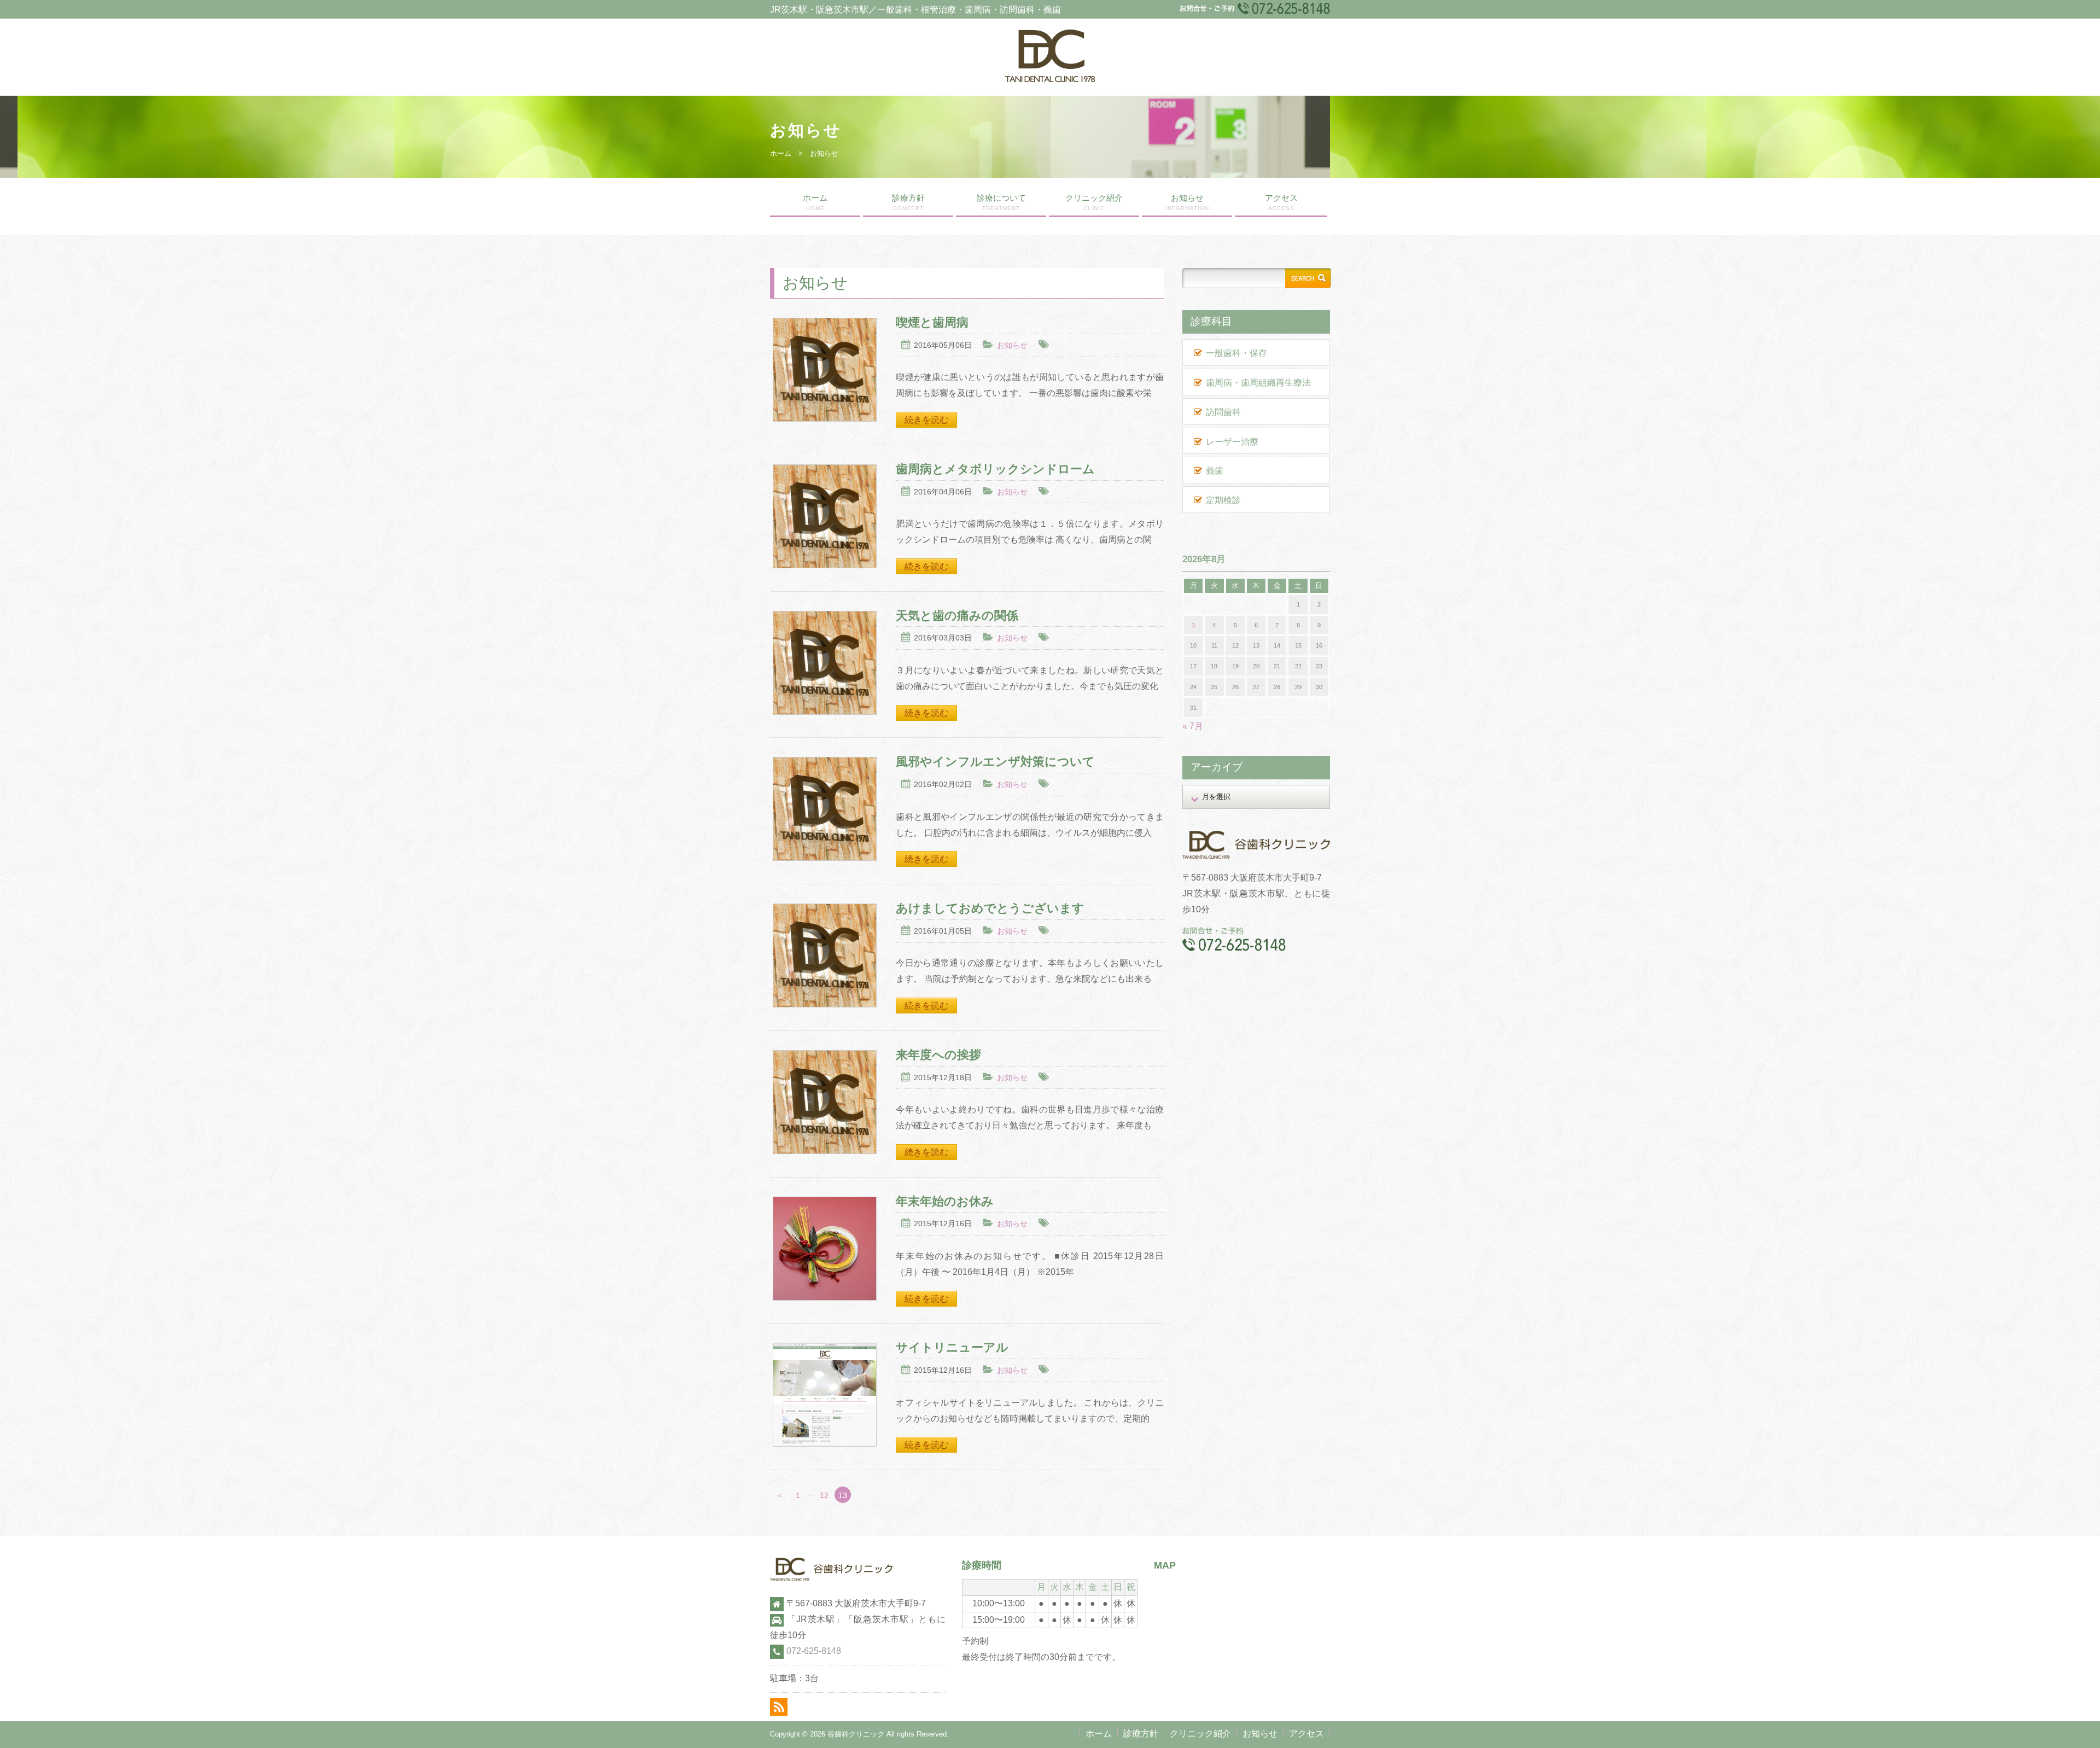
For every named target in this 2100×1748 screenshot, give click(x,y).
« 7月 (1193, 726)
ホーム (781, 153)
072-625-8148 (814, 1651)
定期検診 (1223, 500)
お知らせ (1187, 202)
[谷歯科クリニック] (1050, 79)
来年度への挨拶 (938, 1055)
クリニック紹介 (1094, 202)
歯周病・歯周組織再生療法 (1258, 383)
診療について (1001, 202)
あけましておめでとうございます (990, 908)
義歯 (1215, 471)
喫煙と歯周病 (932, 322)
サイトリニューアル (952, 1347)
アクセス (1281, 202)
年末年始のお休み (945, 1201)
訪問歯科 (1223, 412)
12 (824, 1495)
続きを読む (926, 420)
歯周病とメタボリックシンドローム (995, 469)
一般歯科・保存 (1236, 353)
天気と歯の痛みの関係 (957, 616)
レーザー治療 (1232, 442)
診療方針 (908, 202)
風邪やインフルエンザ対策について (995, 762)
